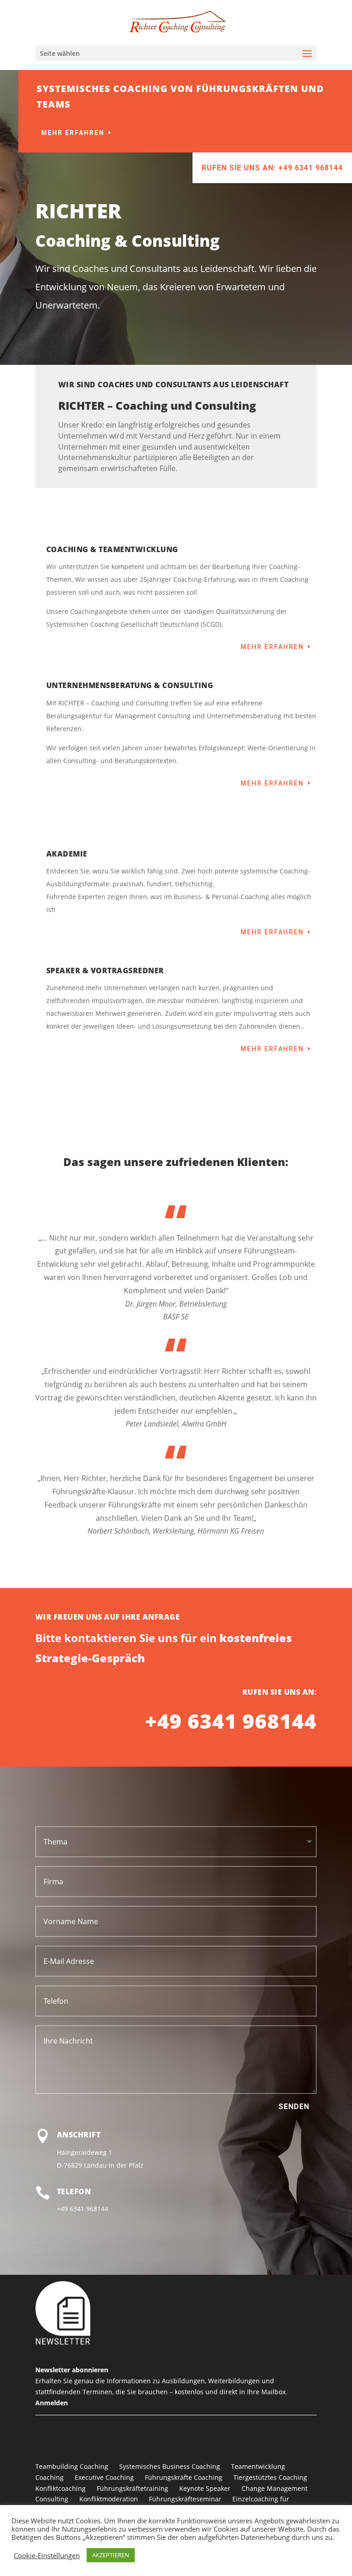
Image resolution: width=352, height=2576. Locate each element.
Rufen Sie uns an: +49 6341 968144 (272, 168)
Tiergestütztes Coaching (270, 2477)
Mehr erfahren (73, 133)
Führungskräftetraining (132, 2488)
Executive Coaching (104, 2477)
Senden (294, 2107)
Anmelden (52, 2403)
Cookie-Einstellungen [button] (47, 2555)
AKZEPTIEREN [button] (111, 2555)
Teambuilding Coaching (72, 2466)
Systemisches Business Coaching (170, 2466)
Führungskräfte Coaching (184, 2477)
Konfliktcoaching (60, 2488)
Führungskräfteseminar (185, 2499)
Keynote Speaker (205, 2488)
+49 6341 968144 (231, 1721)
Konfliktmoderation (109, 2499)
